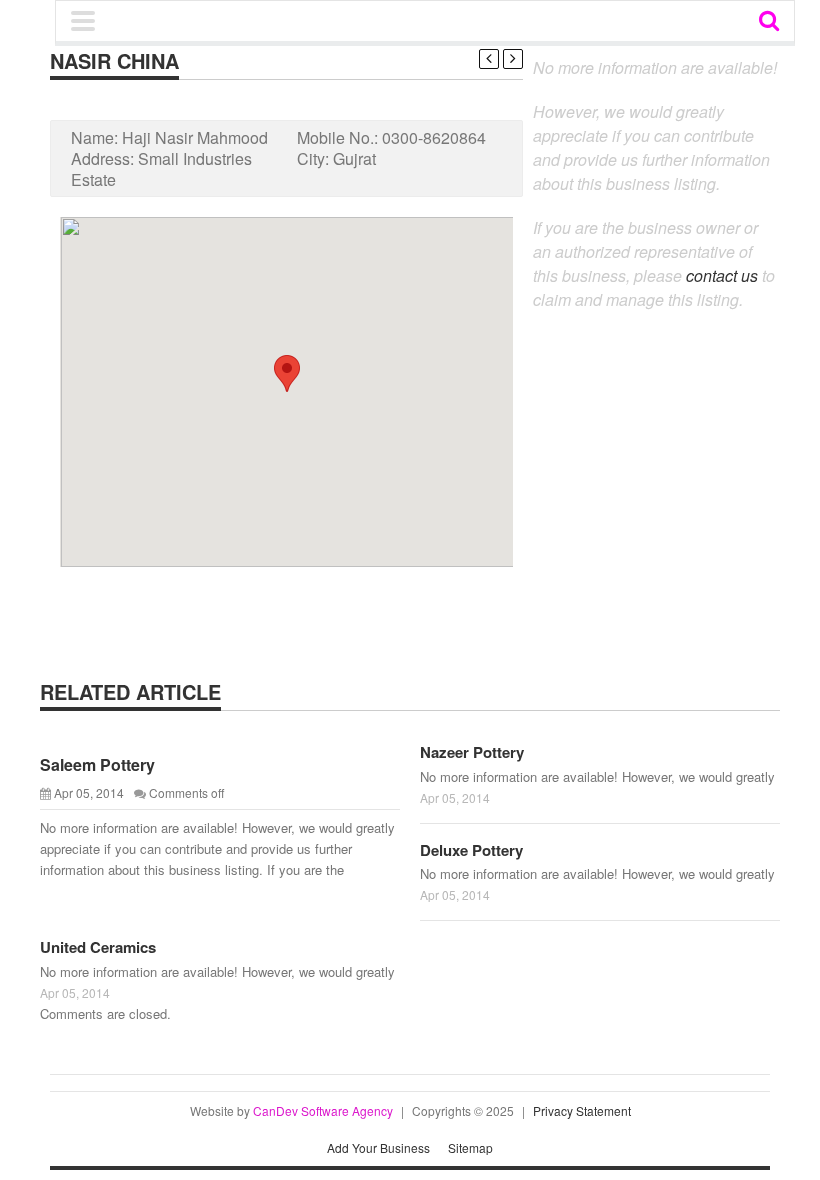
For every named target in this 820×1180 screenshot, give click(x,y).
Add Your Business (378, 1147)
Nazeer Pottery (472, 752)
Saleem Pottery (97, 764)
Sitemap (470, 1147)
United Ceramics (98, 947)
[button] (287, 373)
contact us (722, 275)
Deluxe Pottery (471, 850)
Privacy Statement (582, 1110)
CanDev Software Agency (323, 1110)
